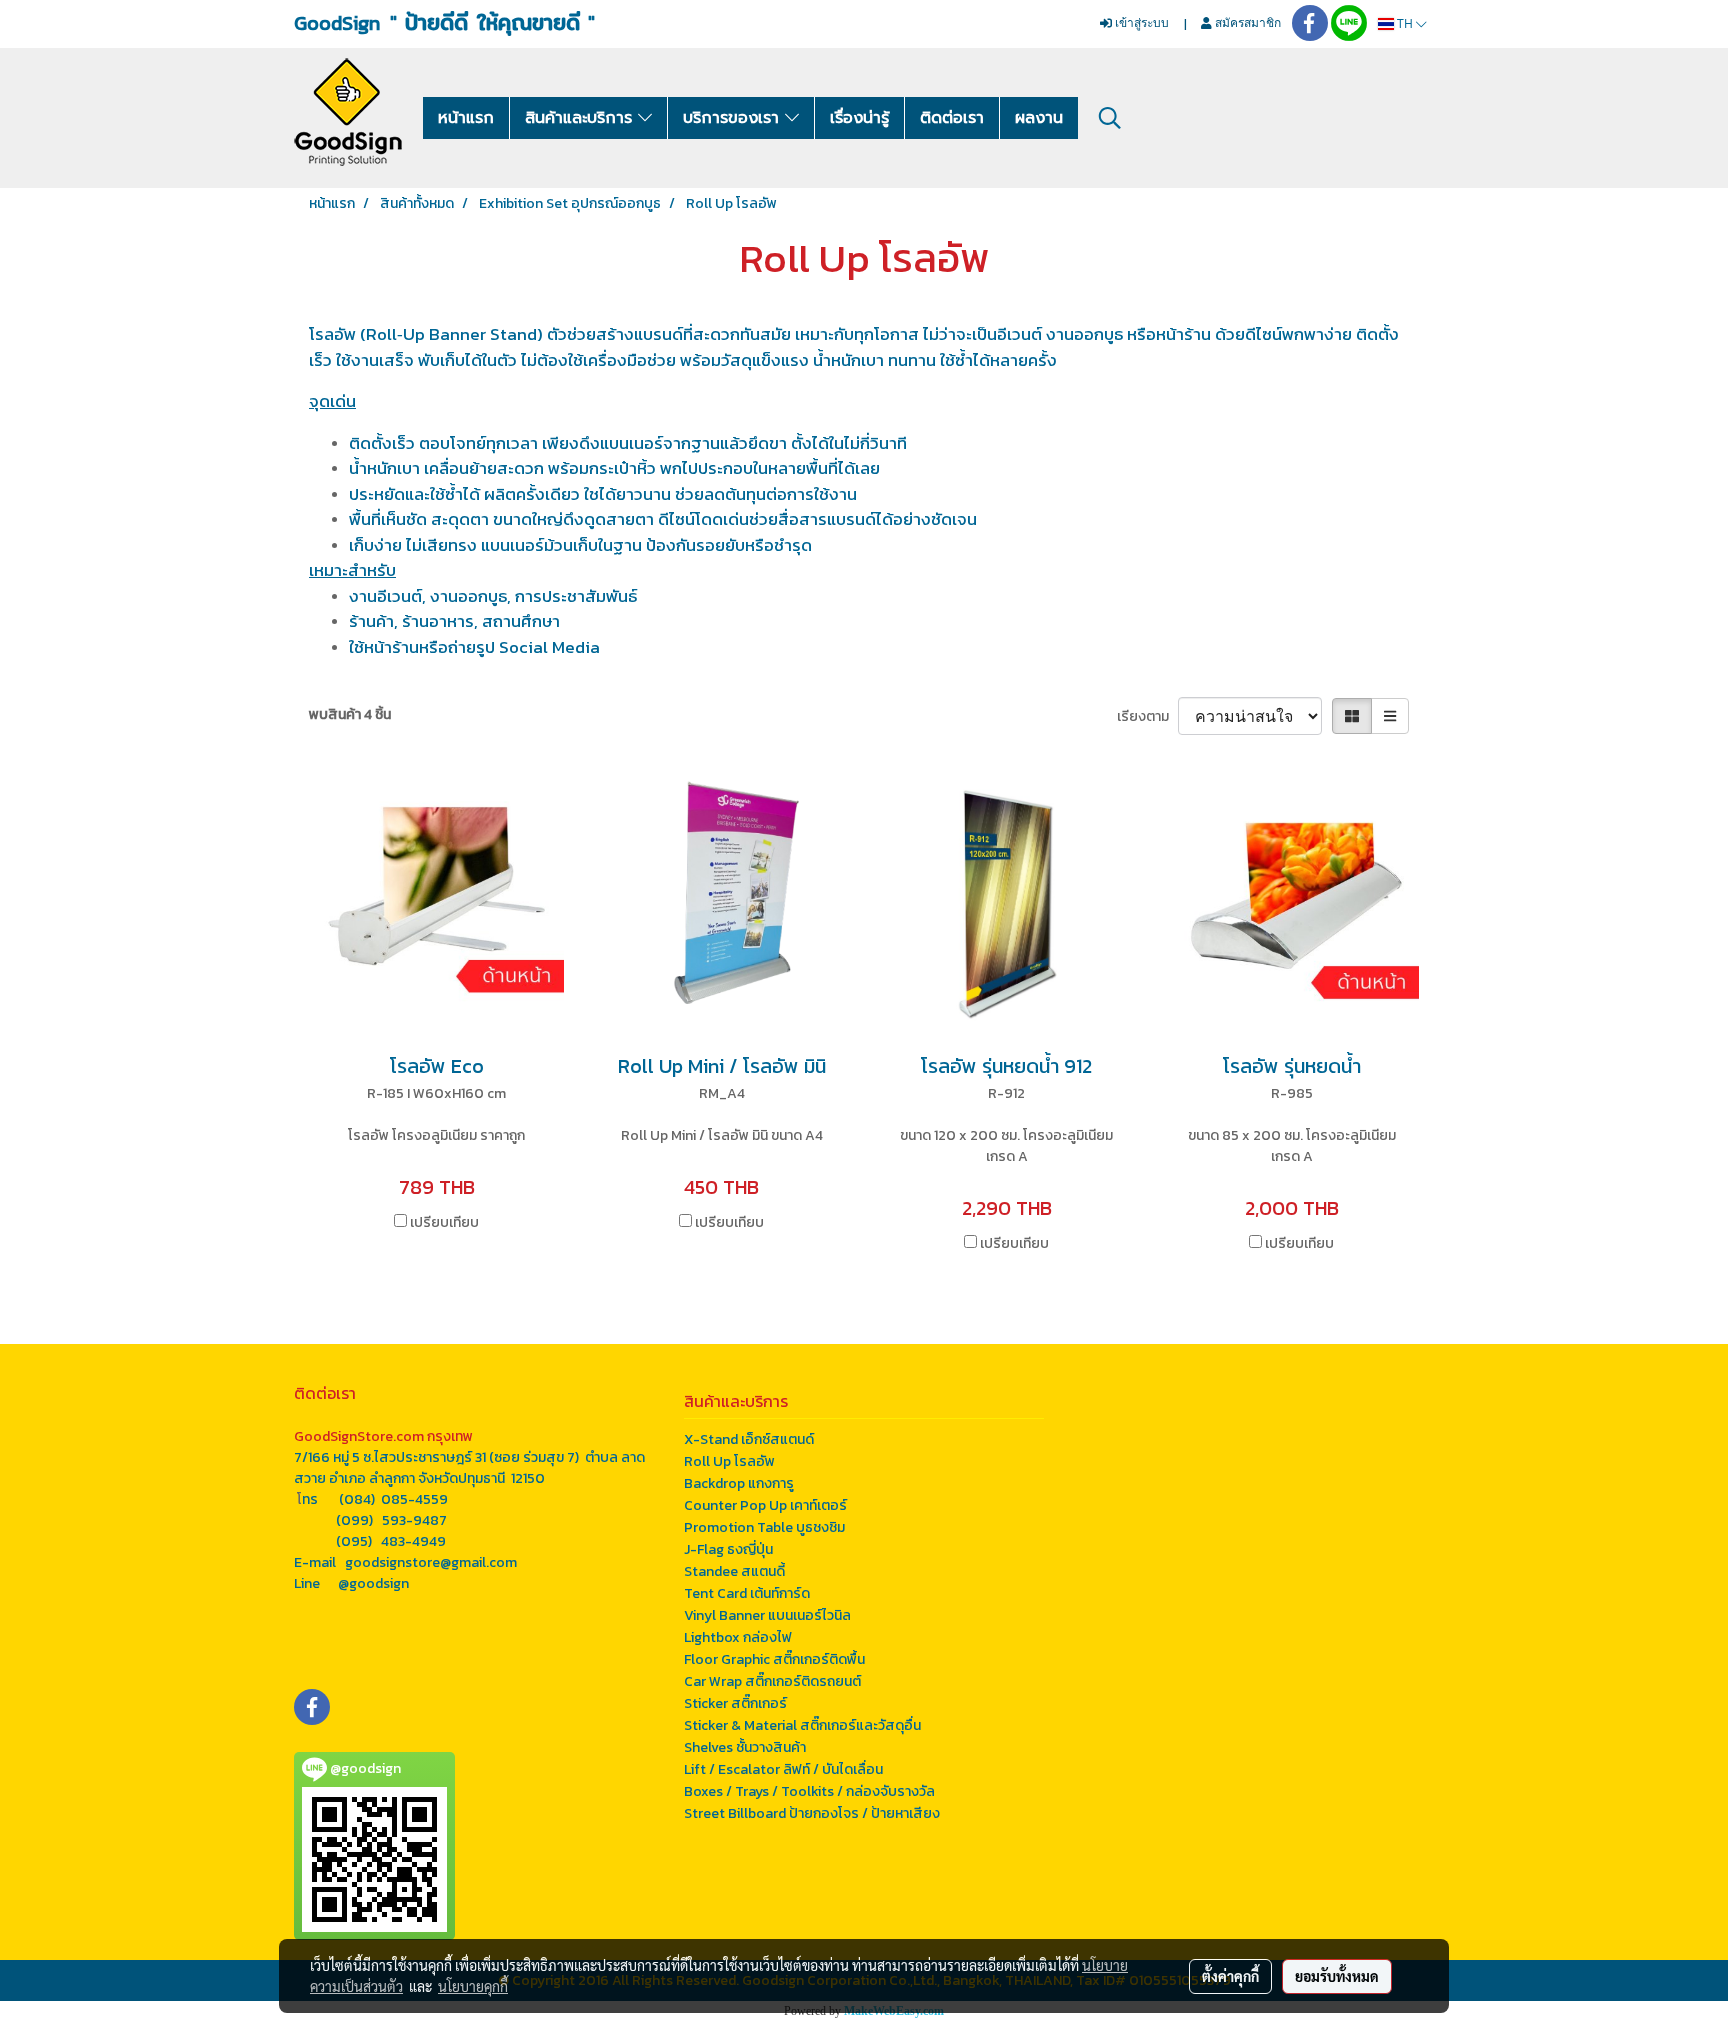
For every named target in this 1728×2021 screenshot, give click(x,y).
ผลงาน (1039, 118)
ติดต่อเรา (952, 118)
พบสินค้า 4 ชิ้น (350, 714)
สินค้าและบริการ (581, 118)
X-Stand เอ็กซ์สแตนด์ (749, 1439)
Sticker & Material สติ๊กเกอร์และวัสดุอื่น (802, 1725)
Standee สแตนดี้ (734, 1571)
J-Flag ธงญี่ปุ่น (728, 1549)
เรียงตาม (1147, 716)
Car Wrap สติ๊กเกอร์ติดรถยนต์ (772, 1681)
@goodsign (373, 1583)
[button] (1110, 118)
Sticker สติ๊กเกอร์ (735, 1703)
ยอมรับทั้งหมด (1337, 1976)
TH (1405, 23)
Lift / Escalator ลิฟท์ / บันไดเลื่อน (783, 1769)
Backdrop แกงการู (739, 1483)
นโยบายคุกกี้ (473, 1986)
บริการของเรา (734, 118)
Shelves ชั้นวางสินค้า (745, 1747)
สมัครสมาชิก (1246, 22)
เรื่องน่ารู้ (859, 118)
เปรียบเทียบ (444, 1222)
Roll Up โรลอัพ (729, 1461)
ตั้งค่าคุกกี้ (1230, 1976)
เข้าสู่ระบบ (1140, 22)
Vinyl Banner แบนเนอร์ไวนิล (767, 1615)
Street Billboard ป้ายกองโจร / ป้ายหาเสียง (812, 1813)
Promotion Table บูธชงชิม (764, 1527)
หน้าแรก (466, 118)
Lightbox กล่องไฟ (738, 1637)
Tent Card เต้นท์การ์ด (747, 1593)
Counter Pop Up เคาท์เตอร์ (765, 1505)
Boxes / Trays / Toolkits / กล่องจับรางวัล (809, 1791)
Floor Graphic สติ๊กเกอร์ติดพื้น (774, 1659)
